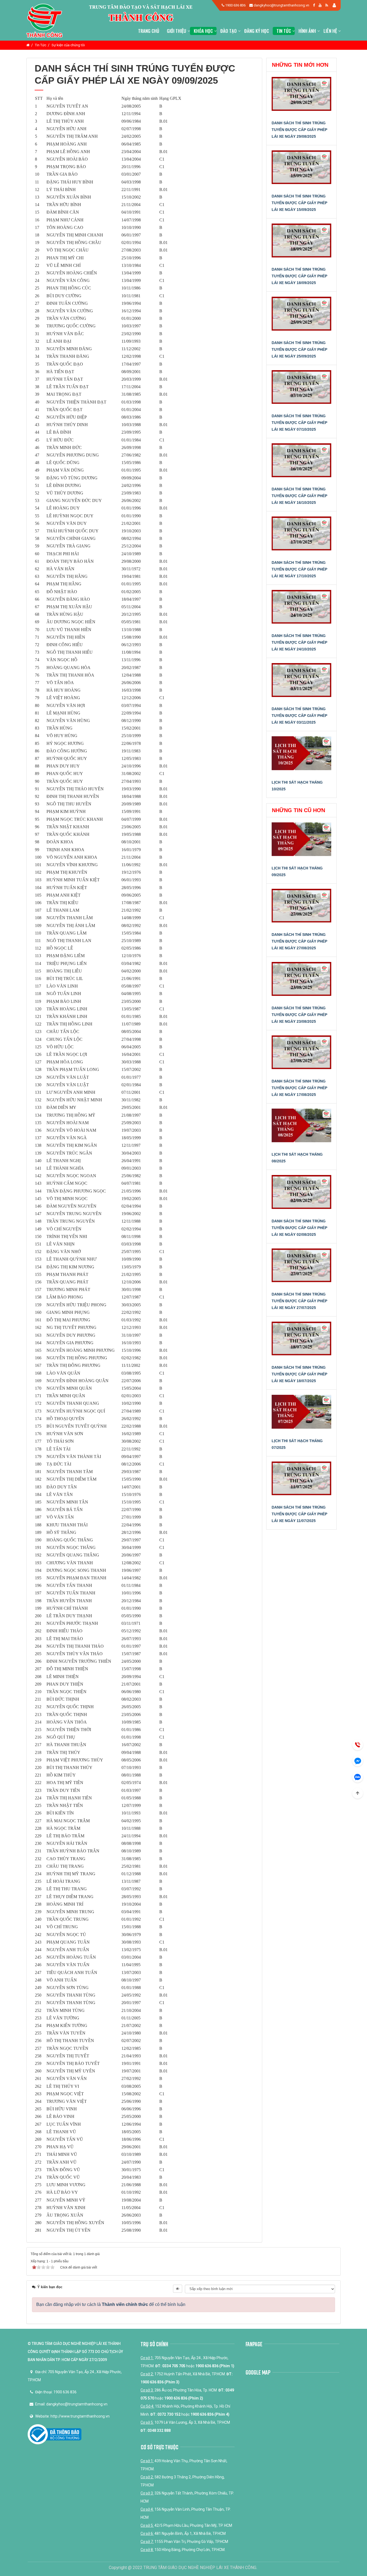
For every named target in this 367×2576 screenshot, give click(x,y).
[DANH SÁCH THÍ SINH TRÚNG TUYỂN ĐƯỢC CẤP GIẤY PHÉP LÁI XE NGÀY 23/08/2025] (302, 982)
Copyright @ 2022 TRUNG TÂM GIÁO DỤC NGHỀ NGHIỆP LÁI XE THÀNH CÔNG (183, 2568)
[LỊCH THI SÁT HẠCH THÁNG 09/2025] (302, 842)
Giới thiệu (177, 31)
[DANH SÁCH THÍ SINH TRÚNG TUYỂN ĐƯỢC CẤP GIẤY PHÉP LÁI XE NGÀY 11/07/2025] (302, 1481)
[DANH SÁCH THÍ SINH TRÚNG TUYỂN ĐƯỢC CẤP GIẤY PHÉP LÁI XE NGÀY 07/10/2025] (302, 390)
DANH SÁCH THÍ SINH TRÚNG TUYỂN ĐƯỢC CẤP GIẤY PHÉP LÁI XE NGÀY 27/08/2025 (299, 941)
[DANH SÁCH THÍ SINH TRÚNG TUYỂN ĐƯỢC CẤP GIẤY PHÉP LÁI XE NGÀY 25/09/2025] (302, 317)
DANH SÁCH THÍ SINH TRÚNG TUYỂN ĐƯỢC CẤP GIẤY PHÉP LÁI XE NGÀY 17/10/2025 (299, 569)
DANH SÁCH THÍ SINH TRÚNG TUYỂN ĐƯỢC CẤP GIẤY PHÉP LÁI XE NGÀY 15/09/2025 (299, 203)
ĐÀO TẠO (229, 31)
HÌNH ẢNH (307, 31)
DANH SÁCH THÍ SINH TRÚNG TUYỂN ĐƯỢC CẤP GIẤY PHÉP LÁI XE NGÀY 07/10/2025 (299, 423)
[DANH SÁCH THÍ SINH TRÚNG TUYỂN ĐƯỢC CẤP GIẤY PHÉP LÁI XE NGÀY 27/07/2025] (302, 1268)
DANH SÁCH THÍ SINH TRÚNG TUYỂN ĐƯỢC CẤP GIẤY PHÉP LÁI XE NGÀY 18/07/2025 (299, 1374)
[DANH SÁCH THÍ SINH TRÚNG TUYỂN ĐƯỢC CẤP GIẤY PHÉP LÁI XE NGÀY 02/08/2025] (302, 1195)
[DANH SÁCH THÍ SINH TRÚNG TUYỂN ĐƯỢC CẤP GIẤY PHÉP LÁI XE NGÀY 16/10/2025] (302, 463)
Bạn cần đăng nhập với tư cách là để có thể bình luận (111, 2304)
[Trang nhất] (28, 45)
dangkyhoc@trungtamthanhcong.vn (281, 5)
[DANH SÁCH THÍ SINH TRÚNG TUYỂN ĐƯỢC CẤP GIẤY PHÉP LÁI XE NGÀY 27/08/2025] (302, 909)
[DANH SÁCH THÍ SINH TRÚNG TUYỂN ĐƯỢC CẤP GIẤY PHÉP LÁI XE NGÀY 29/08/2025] (302, 97)
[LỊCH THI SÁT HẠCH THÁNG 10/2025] (302, 756)
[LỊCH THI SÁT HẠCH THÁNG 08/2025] (302, 1128)
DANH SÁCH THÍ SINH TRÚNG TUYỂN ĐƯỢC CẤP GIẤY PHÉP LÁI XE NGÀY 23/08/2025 (299, 1015)
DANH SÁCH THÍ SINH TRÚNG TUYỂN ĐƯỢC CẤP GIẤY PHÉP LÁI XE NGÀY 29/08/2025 (299, 130)
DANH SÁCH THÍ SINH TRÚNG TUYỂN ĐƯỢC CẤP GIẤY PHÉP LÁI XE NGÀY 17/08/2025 (299, 1088)
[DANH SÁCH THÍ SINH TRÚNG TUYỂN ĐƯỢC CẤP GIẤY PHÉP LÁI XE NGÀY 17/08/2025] (302, 1055)
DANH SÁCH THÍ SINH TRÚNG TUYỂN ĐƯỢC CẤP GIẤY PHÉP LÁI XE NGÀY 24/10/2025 (299, 642)
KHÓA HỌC (203, 31)
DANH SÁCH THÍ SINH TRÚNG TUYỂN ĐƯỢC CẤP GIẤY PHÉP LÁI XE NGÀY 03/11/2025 (299, 716)
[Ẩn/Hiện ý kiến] (178, 2289)
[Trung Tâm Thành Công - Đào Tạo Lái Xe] (44, 20)
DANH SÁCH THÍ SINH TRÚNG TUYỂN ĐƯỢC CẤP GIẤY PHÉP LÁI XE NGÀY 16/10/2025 (299, 496)
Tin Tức (284, 31)
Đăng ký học (257, 31)
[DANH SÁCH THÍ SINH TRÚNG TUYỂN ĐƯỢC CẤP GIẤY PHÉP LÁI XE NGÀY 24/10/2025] (302, 610)
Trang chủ (149, 31)
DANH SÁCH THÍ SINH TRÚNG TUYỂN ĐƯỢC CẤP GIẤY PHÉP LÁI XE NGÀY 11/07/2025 (299, 1514)
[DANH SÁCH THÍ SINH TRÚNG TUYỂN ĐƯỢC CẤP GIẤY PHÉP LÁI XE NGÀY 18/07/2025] (302, 1342)
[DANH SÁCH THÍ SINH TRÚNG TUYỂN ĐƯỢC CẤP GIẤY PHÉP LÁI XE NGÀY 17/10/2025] (302, 536)
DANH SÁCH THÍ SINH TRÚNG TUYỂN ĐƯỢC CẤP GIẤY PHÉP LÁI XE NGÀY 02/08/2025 (299, 1228)
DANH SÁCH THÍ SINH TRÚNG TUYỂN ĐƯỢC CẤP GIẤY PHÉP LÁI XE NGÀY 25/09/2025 (299, 349)
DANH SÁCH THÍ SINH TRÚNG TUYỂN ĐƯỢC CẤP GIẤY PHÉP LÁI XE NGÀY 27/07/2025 (299, 1301)
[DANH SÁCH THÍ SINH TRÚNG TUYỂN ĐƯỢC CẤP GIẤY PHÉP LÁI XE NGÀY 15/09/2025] (302, 170)
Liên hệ (330, 31)
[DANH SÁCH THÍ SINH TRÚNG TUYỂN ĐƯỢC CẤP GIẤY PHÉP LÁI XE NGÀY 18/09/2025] (302, 243)
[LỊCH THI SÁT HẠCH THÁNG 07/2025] (302, 1415)
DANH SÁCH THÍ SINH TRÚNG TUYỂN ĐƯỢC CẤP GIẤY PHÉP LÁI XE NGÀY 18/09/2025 (299, 276)
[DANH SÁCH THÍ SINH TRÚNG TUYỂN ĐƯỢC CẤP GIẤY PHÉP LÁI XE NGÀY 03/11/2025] (302, 683)
